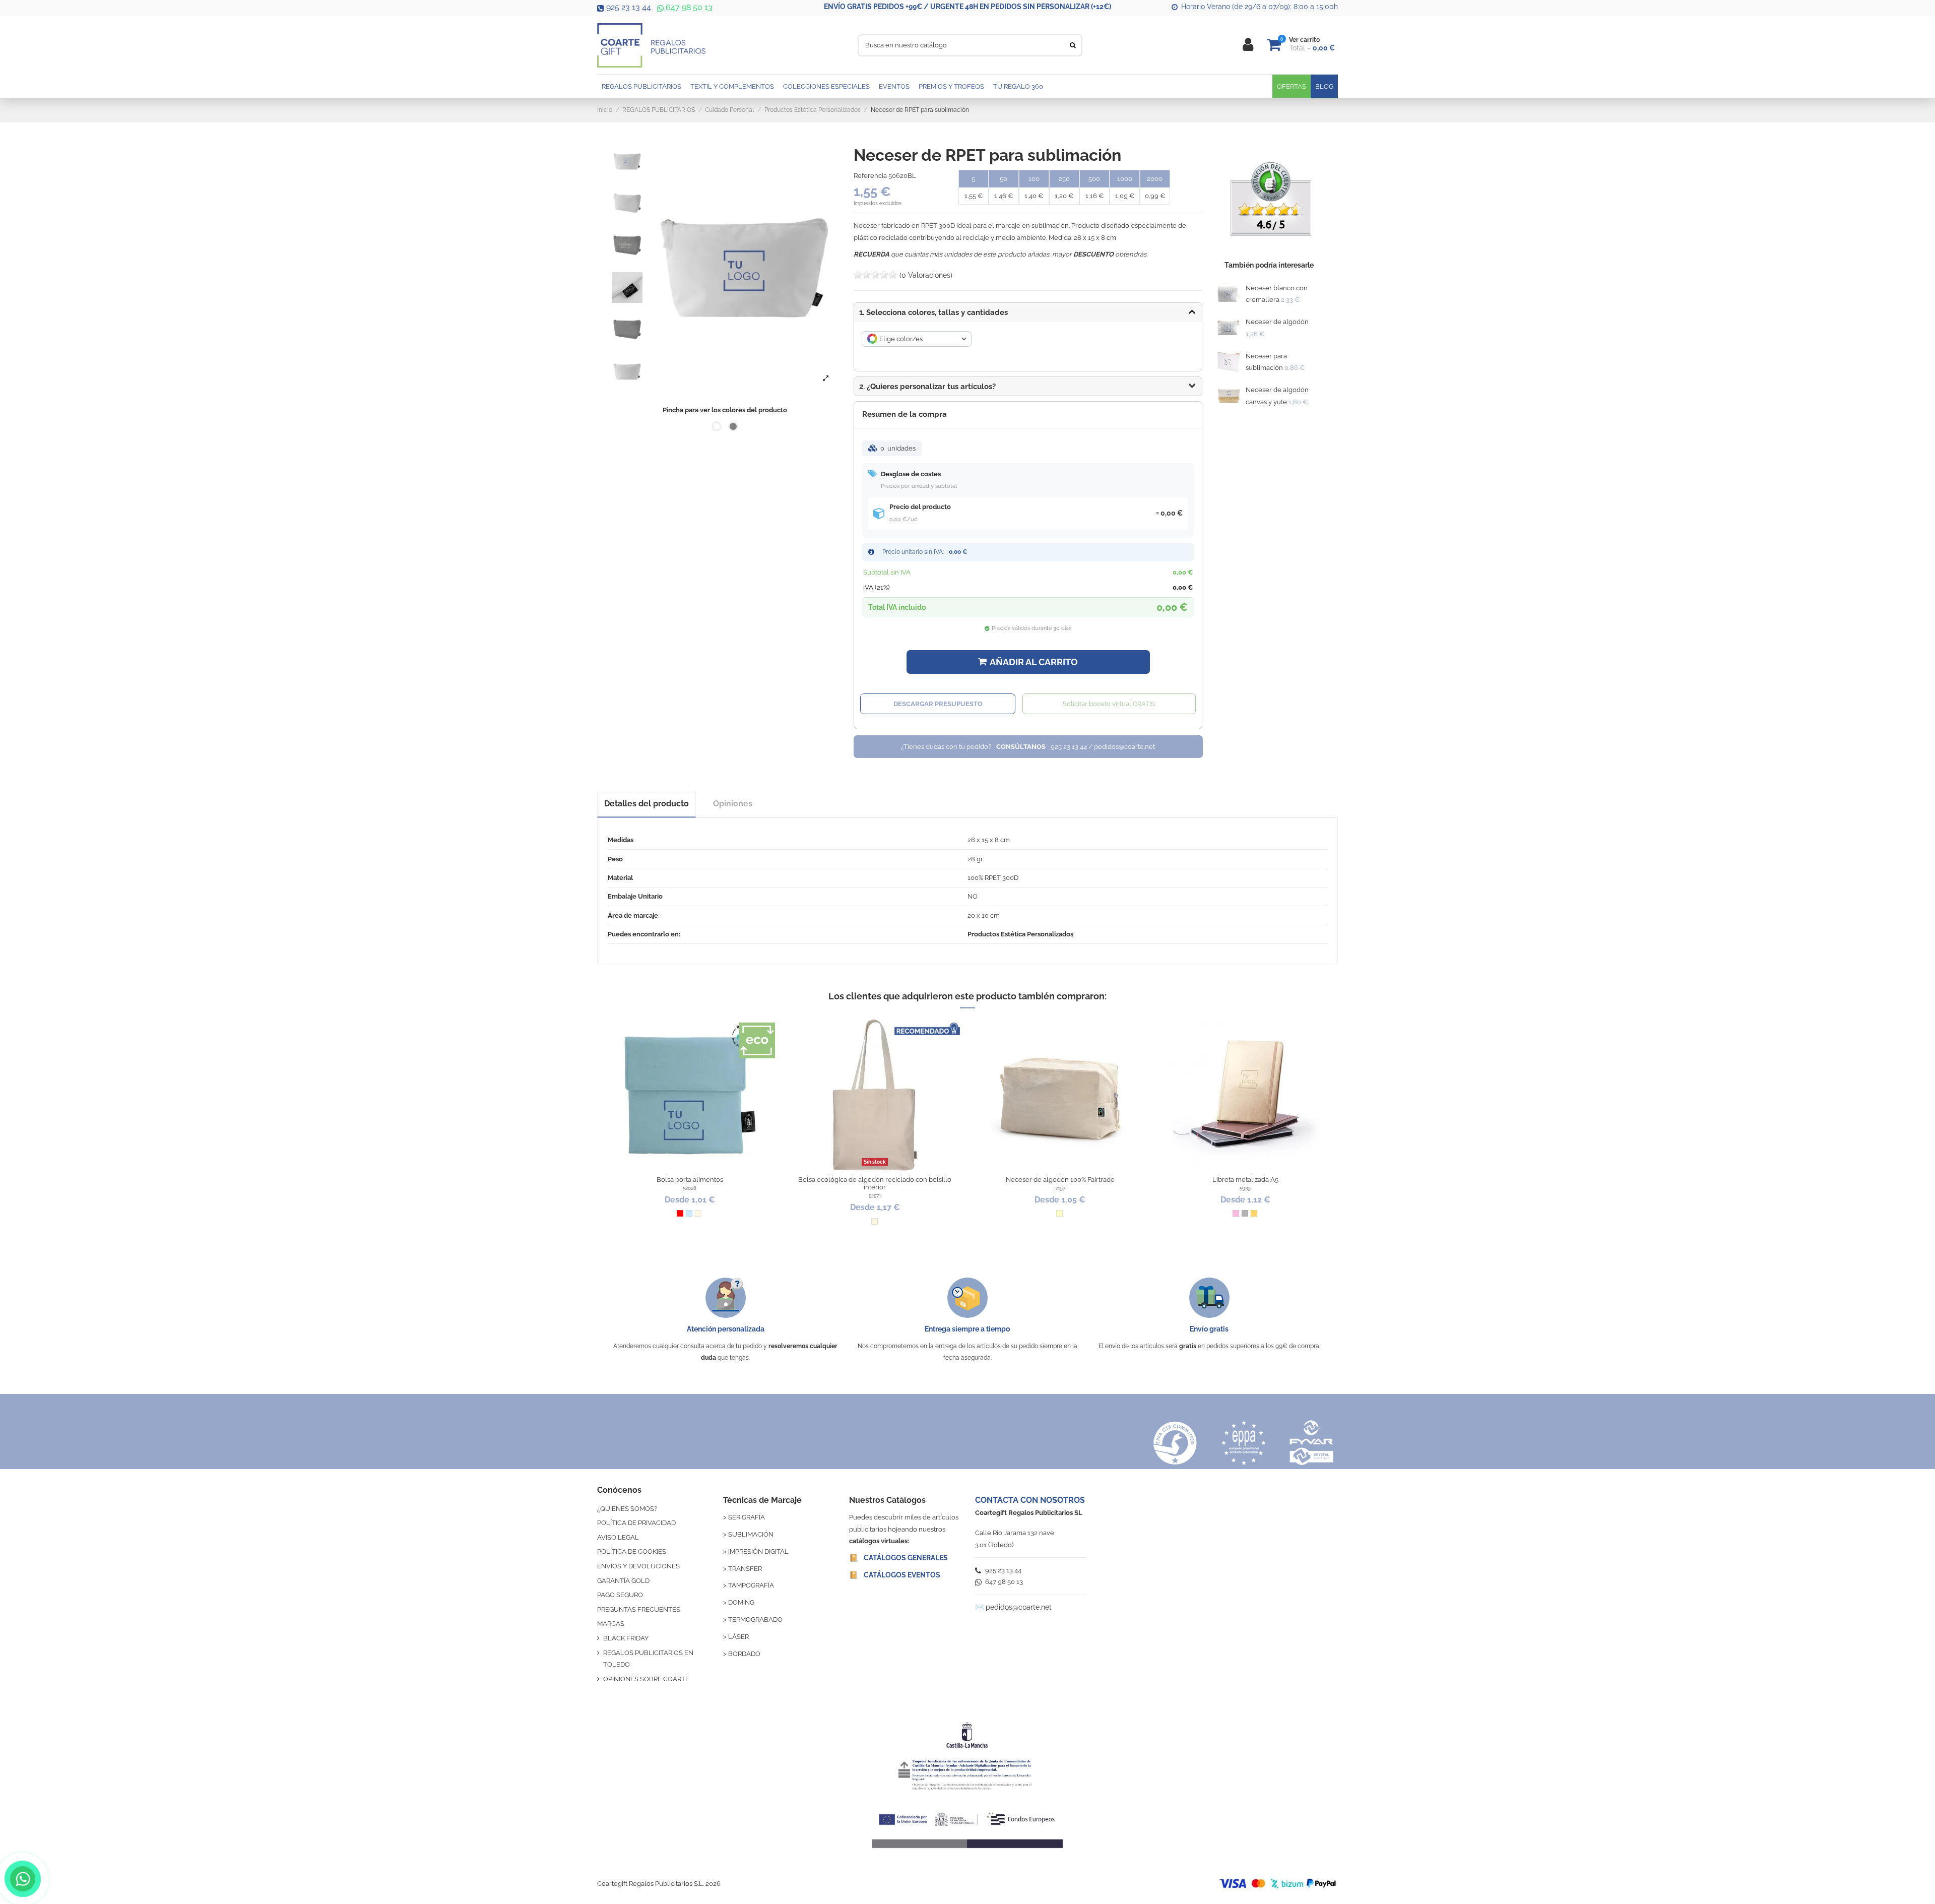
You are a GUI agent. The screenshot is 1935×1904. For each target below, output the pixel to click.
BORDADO (744, 1654)
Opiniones (733, 804)
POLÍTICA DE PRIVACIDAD (636, 1523)
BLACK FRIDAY (626, 1638)
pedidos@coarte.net (1019, 1607)
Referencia (870, 176)
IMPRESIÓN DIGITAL (758, 1551)
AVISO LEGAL (618, 1537)
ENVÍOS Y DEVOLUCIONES (638, 1566)
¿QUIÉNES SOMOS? (627, 1509)
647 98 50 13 (688, 7)
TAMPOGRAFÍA (751, 1585)
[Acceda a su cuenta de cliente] (1248, 45)
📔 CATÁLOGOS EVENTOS (895, 1575)
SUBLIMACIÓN (751, 1534)
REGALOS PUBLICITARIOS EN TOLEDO (648, 1659)
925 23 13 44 (629, 7)
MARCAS (611, 1624)
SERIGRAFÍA (747, 1517)
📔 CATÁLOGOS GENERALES (898, 1558)
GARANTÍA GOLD (623, 1581)
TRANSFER (745, 1569)
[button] (1028, 387)
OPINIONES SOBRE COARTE (646, 1679)
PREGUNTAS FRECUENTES (639, 1609)
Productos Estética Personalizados (1020, 934)
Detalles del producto (647, 804)
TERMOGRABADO (755, 1620)
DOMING (741, 1602)
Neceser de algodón (1277, 322)
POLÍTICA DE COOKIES (632, 1551)
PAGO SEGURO (620, 1595)
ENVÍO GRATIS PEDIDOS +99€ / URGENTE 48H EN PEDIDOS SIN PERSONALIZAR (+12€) (967, 7)
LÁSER (738, 1637)
